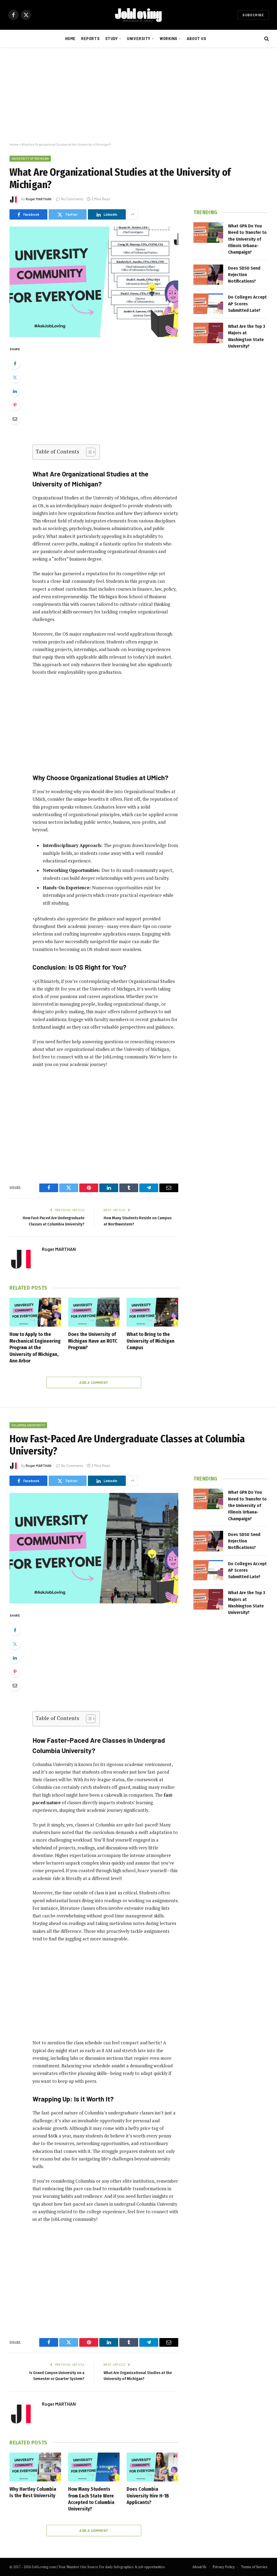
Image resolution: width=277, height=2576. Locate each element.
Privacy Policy (224, 2567)
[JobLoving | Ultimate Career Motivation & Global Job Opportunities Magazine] (138, 15)
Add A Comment (94, 1382)
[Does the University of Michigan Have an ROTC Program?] (94, 1312)
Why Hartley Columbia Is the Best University (33, 2492)
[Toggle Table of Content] (88, 452)
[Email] (15, 419)
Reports (90, 39)
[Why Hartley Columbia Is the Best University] (35, 2467)
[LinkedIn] (15, 391)
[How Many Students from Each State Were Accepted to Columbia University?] (94, 2467)
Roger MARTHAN (39, 199)
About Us (197, 39)
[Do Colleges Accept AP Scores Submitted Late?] (208, 304)
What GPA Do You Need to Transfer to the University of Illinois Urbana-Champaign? (247, 239)
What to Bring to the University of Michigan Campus (151, 1341)
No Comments (72, 199)
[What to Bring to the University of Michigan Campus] (152, 1312)
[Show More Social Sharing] (133, 214)
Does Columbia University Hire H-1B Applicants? (148, 2496)
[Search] (266, 39)
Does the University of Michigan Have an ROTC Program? (93, 1341)
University (139, 39)
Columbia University (28, 1425)
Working (169, 39)
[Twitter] (15, 377)
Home (70, 39)
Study (112, 39)
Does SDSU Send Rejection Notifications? (244, 275)
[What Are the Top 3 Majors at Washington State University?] (208, 333)
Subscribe (253, 15)
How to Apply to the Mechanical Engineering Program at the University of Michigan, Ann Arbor (35, 1348)
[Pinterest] (15, 405)
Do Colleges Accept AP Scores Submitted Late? (247, 304)
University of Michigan (30, 158)
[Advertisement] (138, 95)
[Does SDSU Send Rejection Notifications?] (208, 275)
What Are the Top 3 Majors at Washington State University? (247, 336)
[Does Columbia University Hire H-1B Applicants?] (152, 2467)
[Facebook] (15, 364)
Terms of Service (254, 2567)
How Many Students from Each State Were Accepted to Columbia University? (91, 2499)
